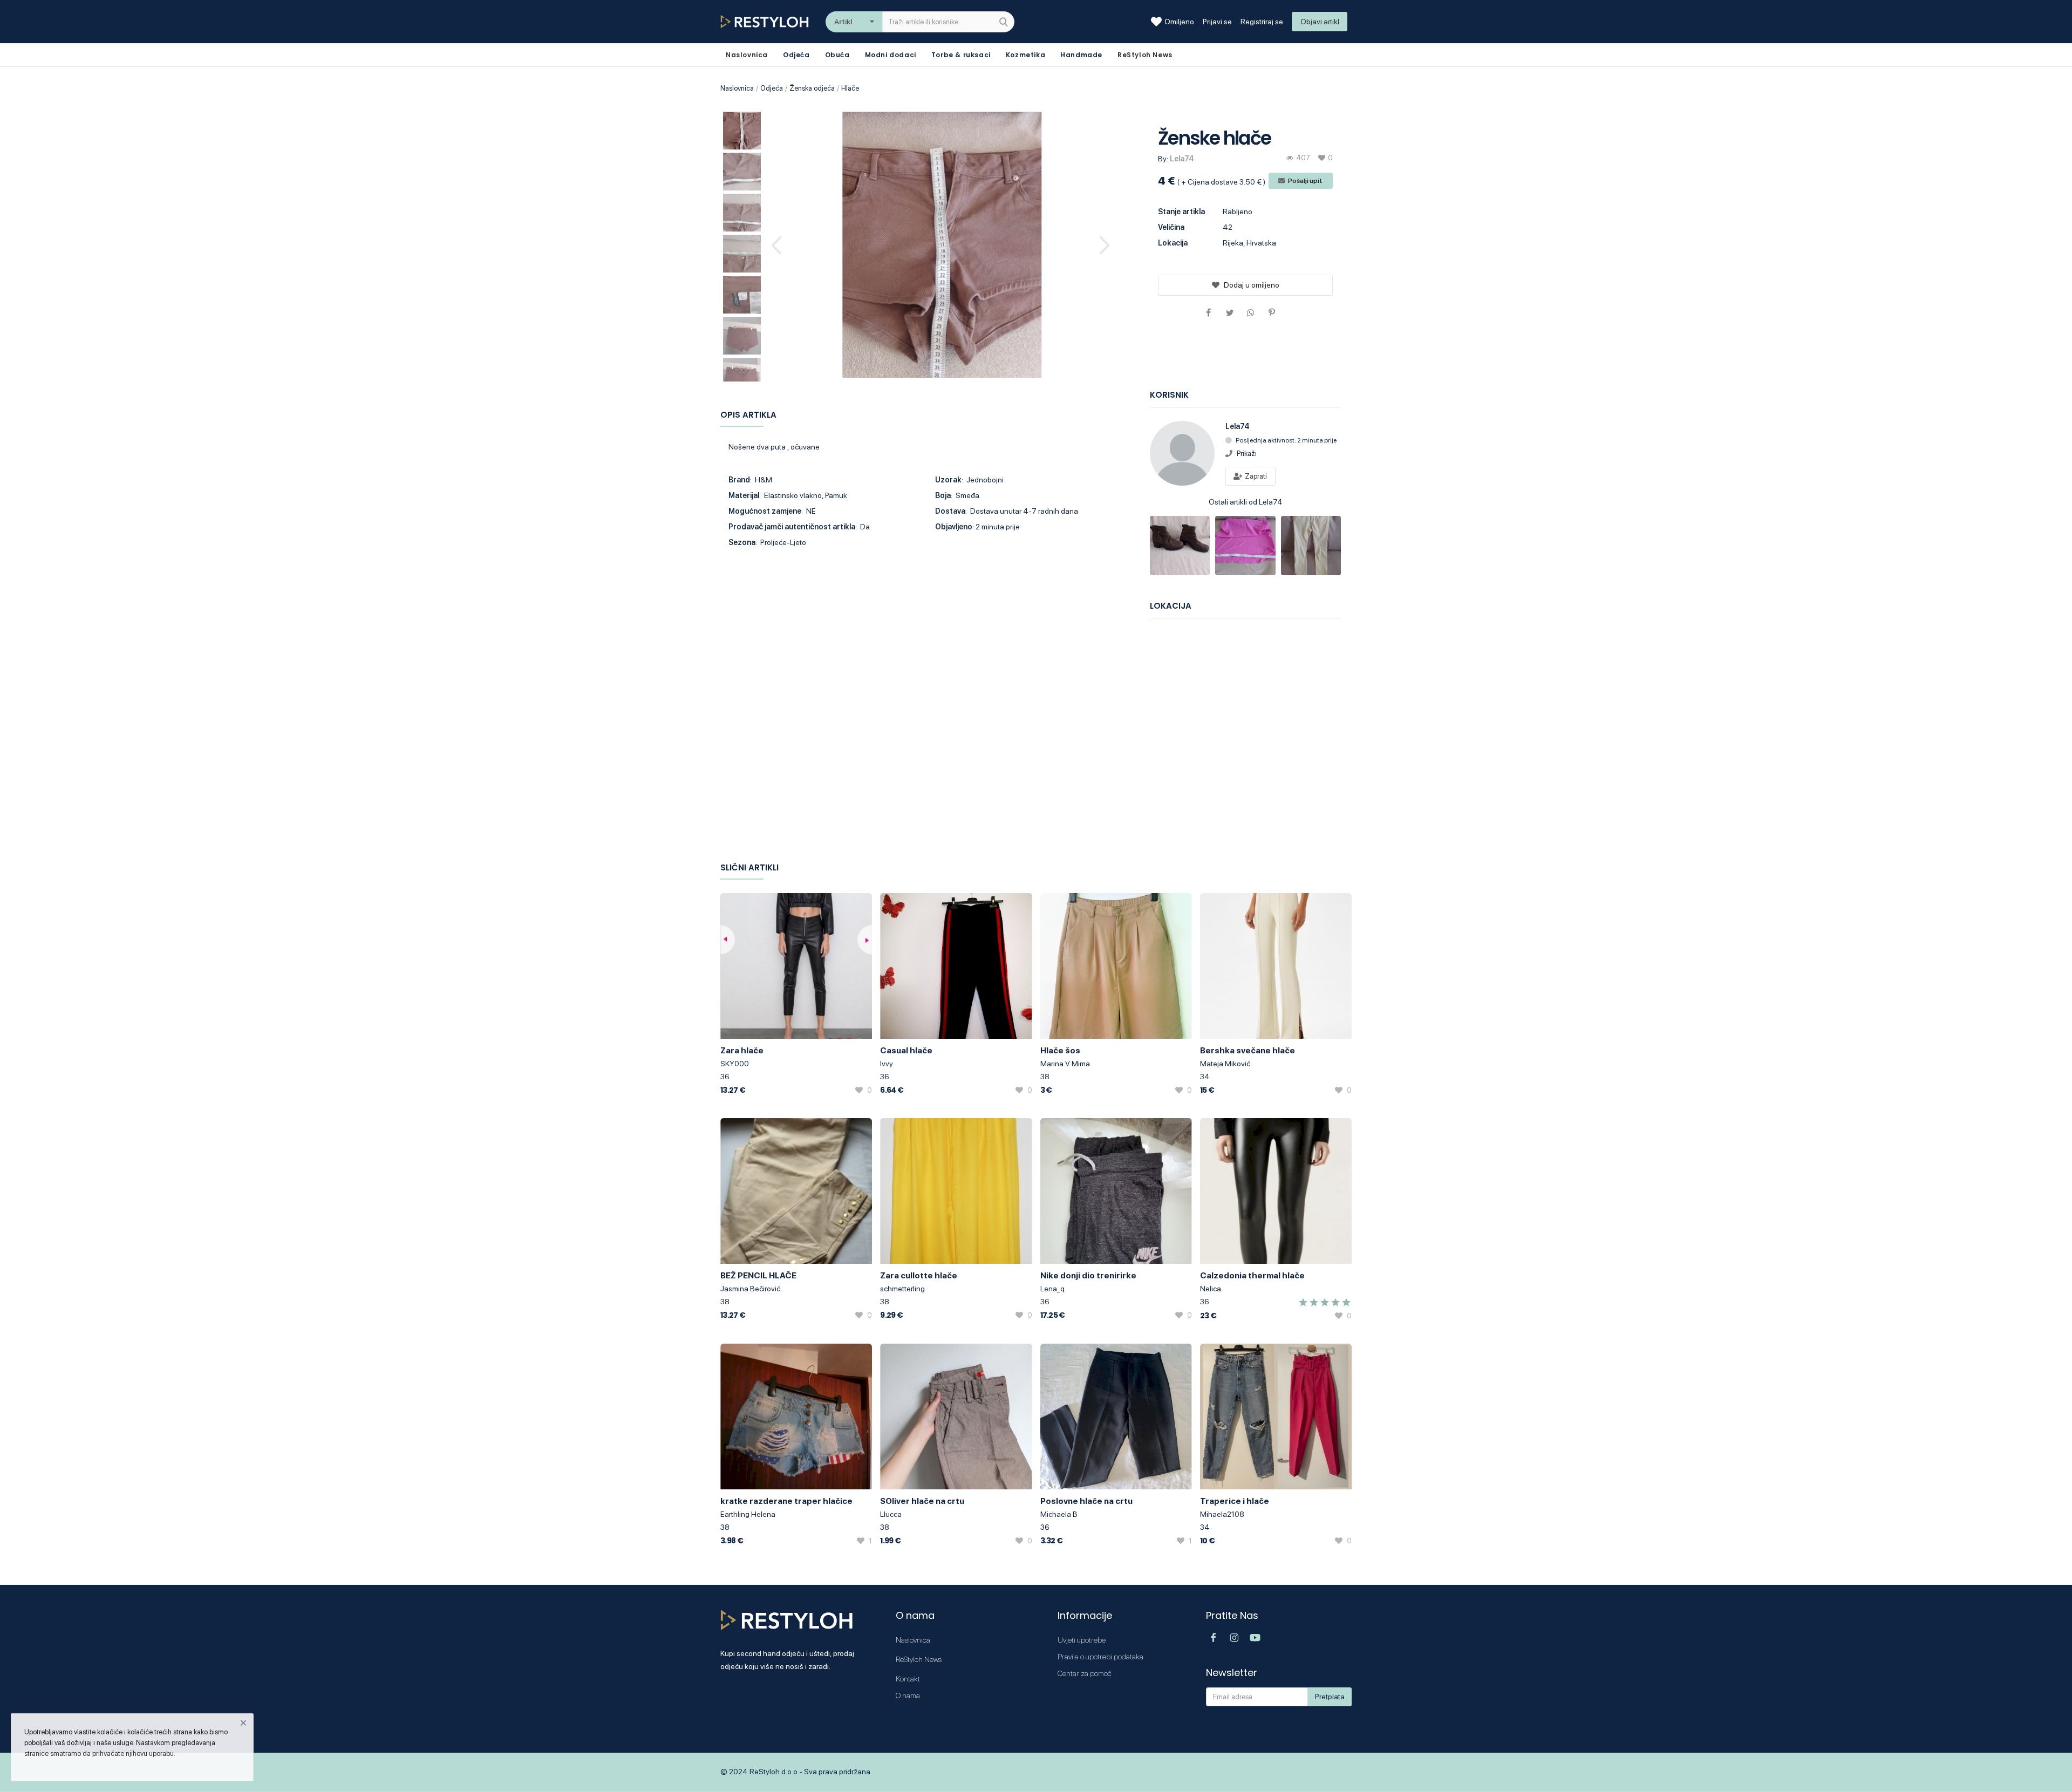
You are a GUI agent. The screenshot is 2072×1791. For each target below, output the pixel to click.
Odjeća (796, 55)
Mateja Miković (1225, 1064)
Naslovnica (737, 88)
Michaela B (1059, 1514)
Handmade (1081, 55)
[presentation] (778, 244)
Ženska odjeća (812, 88)
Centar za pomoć (1085, 1673)
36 (725, 1077)
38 (1045, 1077)
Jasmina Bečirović (750, 1289)
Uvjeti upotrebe (1082, 1640)
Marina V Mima (1065, 1064)
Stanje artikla (1181, 212)
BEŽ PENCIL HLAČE (758, 1275)
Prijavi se (1217, 22)
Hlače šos (1060, 1050)
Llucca (891, 1514)
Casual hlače (906, 1050)
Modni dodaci (891, 55)
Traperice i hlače (1235, 1501)
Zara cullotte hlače (919, 1275)
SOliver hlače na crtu (922, 1501)
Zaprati (1255, 476)
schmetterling (902, 1289)
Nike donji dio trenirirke (1088, 1275)
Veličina (1171, 227)
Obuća (837, 55)
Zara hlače (742, 1050)
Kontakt (908, 1679)
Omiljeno (1179, 22)
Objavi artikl (1320, 22)
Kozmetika (1025, 55)
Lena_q (1052, 1289)
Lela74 (1182, 159)
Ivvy (887, 1064)
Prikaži (1247, 454)
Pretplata (1330, 1697)
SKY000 (735, 1064)
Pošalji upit (1305, 181)
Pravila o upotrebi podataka (1100, 1657)
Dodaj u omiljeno (1252, 285)
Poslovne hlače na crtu (1086, 1501)
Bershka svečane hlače (1248, 1050)
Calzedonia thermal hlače (1252, 1275)
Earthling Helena (748, 1514)
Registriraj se (1262, 22)
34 (1205, 1077)
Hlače (850, 88)
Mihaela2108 (1222, 1514)
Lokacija (1173, 243)
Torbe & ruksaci (961, 55)
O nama (908, 1695)
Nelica (1211, 1289)
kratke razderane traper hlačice (786, 1501)
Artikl (843, 22)
